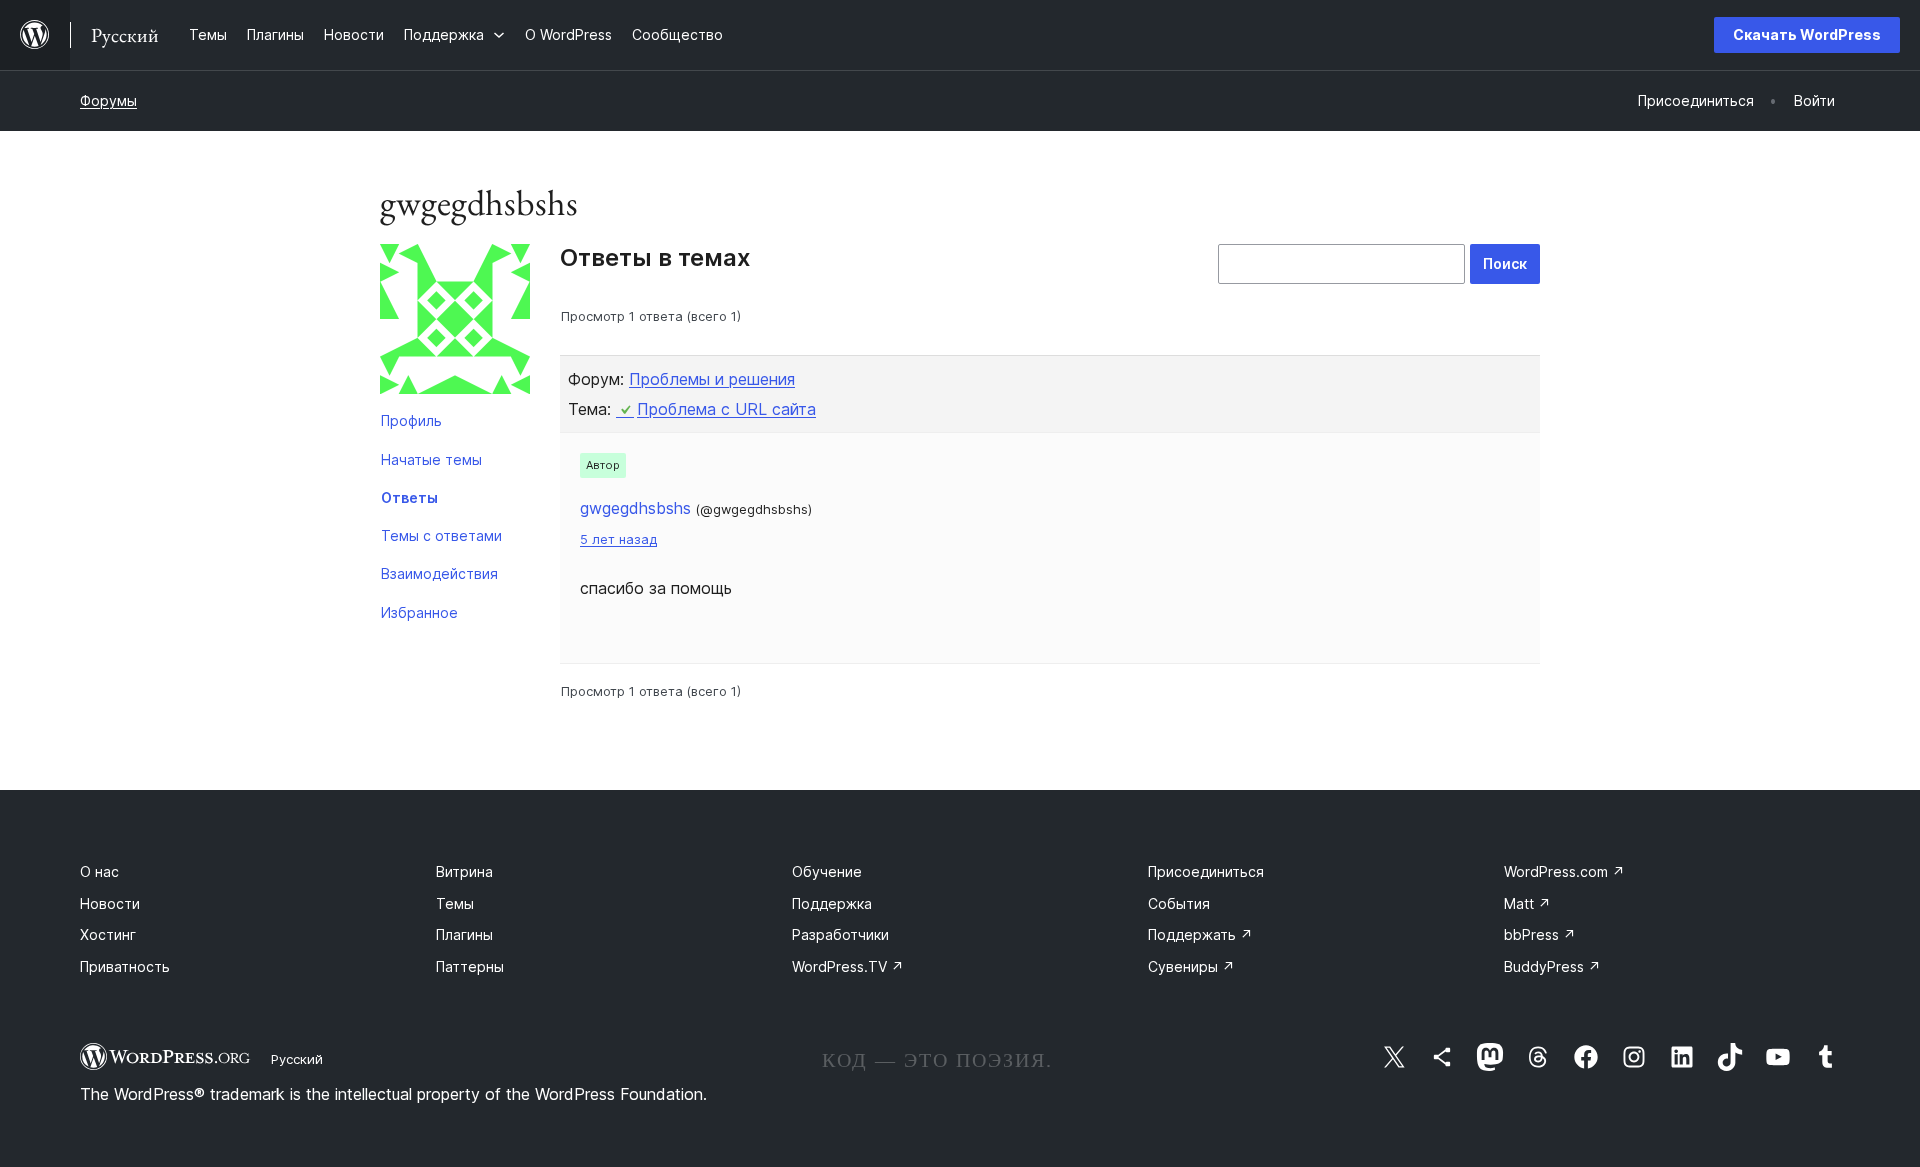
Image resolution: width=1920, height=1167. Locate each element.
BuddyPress (1552, 966)
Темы (455, 903)
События (1179, 903)
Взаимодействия (439, 573)
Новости (110, 903)
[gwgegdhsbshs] (455, 323)
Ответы (409, 497)
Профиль (411, 420)
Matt (1527, 903)
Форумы (108, 100)
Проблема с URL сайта (726, 409)
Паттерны (470, 966)
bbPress (1540, 934)
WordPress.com (1564, 871)
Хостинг (108, 934)
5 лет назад (618, 539)
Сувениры (1191, 966)
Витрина (464, 871)
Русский (297, 1059)
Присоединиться (1206, 871)
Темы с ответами (441, 535)
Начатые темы (431, 459)
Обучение (827, 871)
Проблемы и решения (712, 379)
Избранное (419, 612)
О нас (99, 871)
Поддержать (1200, 934)
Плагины (464, 934)
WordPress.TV (848, 966)
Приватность (125, 966)
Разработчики (840, 934)
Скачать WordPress (1807, 34)
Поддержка (832, 903)
